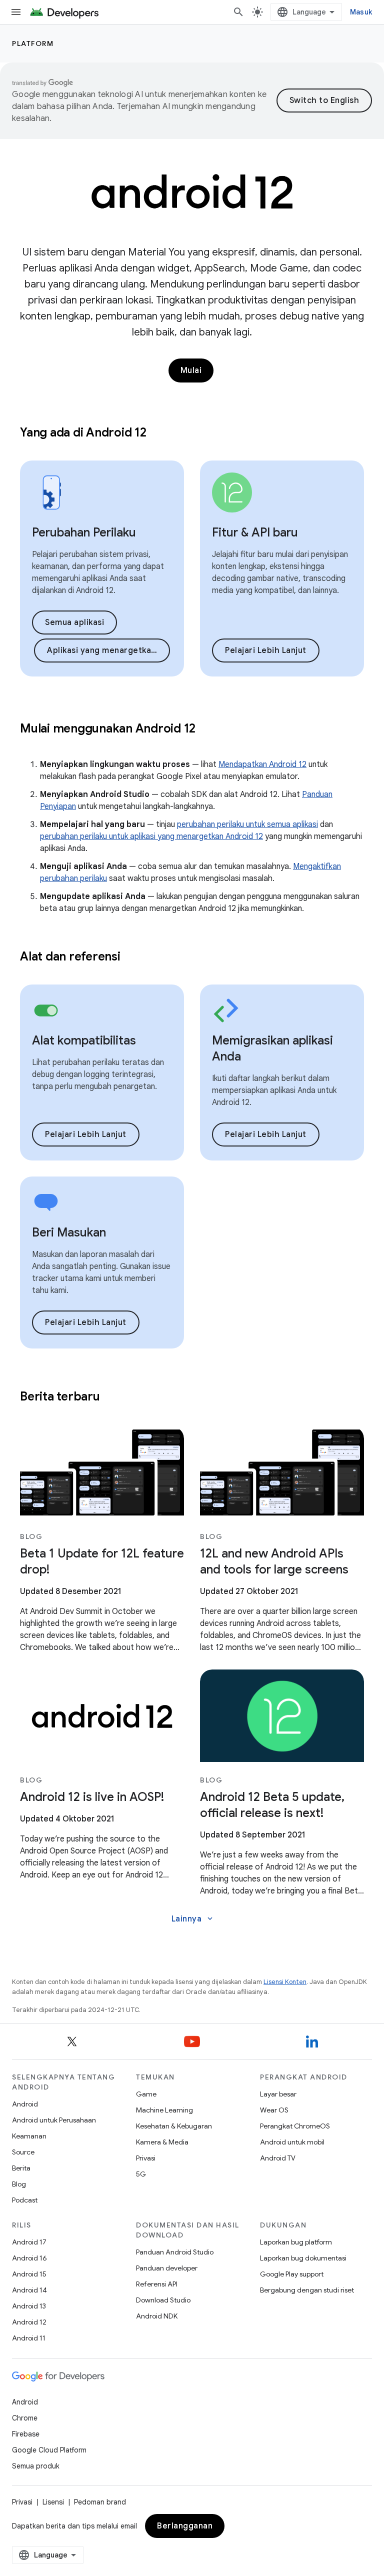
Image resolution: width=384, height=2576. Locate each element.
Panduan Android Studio (175, 2252)
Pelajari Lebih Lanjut (266, 650)
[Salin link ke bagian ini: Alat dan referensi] (133, 957)
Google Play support (292, 2274)
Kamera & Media (162, 2142)
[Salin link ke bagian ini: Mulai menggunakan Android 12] (208, 729)
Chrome (25, 2418)
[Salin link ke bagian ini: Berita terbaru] (112, 1397)
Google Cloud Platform (49, 2450)
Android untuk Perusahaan (54, 2120)
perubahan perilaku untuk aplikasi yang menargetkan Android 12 (151, 836)
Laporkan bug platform (296, 2242)
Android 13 (29, 2306)
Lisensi (53, 2502)
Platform (33, 43)
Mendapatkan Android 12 (262, 764)
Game (146, 2094)
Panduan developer (167, 2268)
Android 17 (29, 2242)
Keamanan (29, 2136)
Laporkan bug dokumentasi (303, 2258)
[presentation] (192, 432)
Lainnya (193, 1919)
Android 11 (29, 2338)
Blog (19, 2184)
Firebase (26, 2434)
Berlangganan (185, 2526)
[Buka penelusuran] (238, 12)
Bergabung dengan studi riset (307, 2290)
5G (141, 2174)
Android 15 (29, 2274)
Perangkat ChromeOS (295, 2126)
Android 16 (29, 2258)
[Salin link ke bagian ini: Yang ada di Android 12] (159, 433)
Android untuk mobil (292, 2142)
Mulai (191, 370)
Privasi (146, 2158)
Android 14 (29, 2290)
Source (23, 2152)
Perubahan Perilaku (84, 532)
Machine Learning (164, 2110)
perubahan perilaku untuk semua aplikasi (247, 824)
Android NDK (157, 2316)
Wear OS (274, 2110)
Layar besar (278, 2094)
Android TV (278, 2158)
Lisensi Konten (285, 1982)
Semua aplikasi (74, 622)
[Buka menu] (16, 12)
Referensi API (157, 2284)
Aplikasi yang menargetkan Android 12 (108, 650)
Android (25, 2104)
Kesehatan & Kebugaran (174, 2126)
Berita (21, 2168)
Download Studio (163, 2300)
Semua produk (36, 2466)
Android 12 (29, 2322)
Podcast (25, 2200)
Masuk (361, 12)
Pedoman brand (100, 2502)
